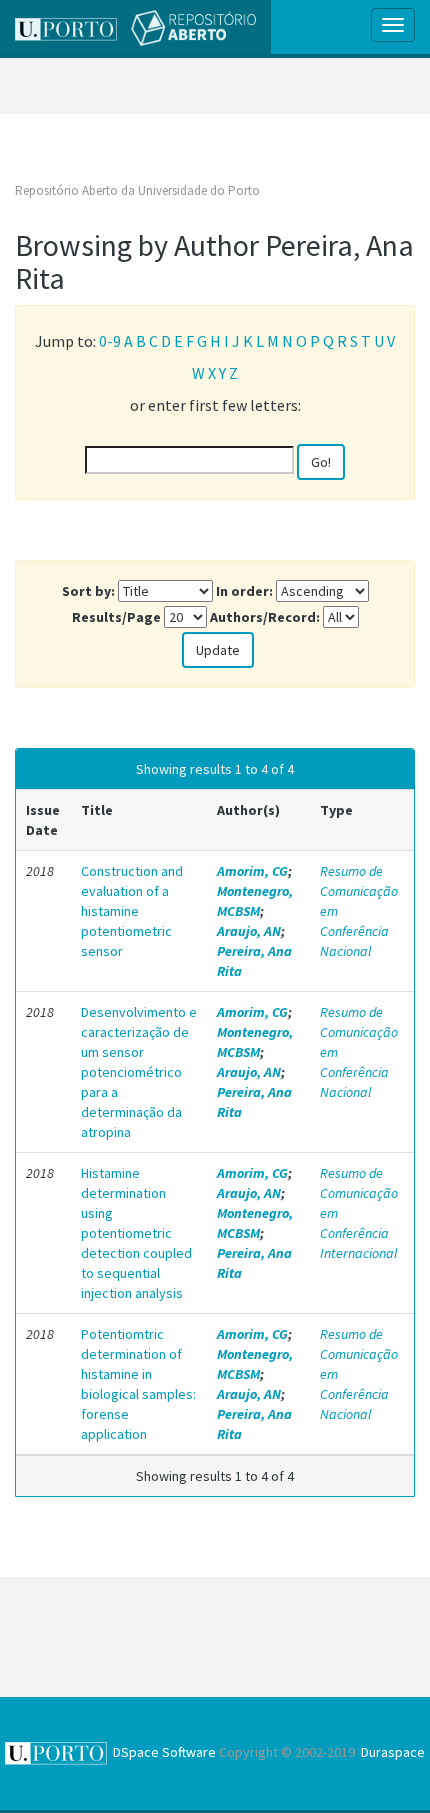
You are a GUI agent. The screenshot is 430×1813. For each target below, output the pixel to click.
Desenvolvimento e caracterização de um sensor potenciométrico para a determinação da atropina (139, 1072)
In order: (244, 591)
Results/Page (116, 617)
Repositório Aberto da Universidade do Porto (137, 190)
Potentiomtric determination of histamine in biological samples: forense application (138, 1384)
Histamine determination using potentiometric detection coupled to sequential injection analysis (136, 1233)
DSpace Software (164, 1752)
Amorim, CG (252, 871)
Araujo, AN (249, 931)
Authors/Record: (265, 617)
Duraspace (393, 1752)
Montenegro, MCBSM (255, 901)
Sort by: (88, 591)
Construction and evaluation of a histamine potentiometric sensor (132, 911)
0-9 (110, 341)
